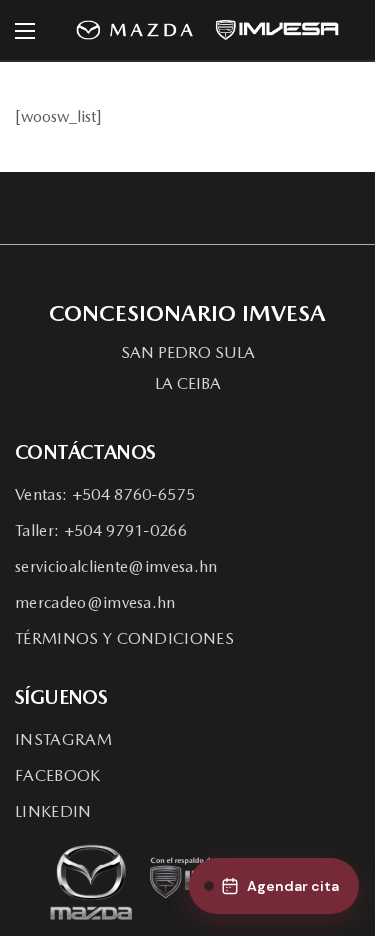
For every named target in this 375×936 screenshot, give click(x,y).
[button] (188, 353)
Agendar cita (293, 886)
